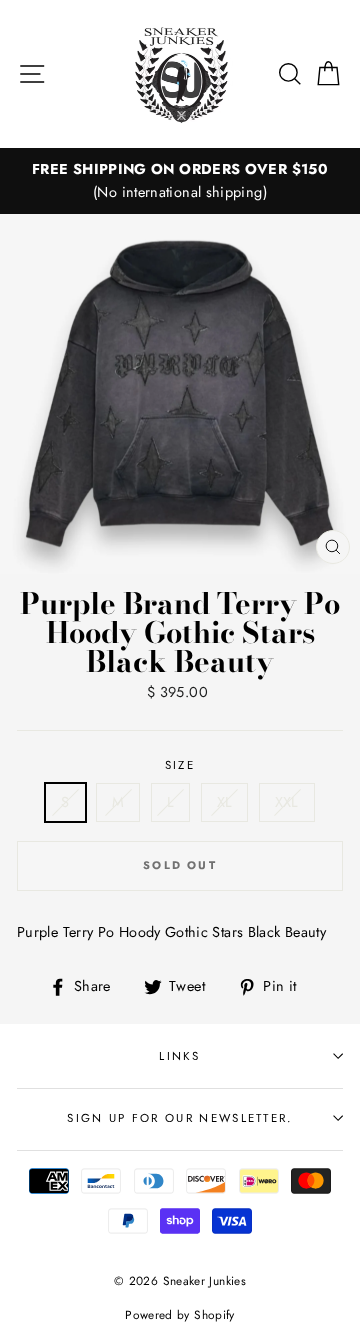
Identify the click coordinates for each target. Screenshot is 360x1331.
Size (180, 765)
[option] (180, 181)
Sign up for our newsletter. (179, 1118)
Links (180, 1056)
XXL (287, 802)
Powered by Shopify (180, 1314)
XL (225, 802)
